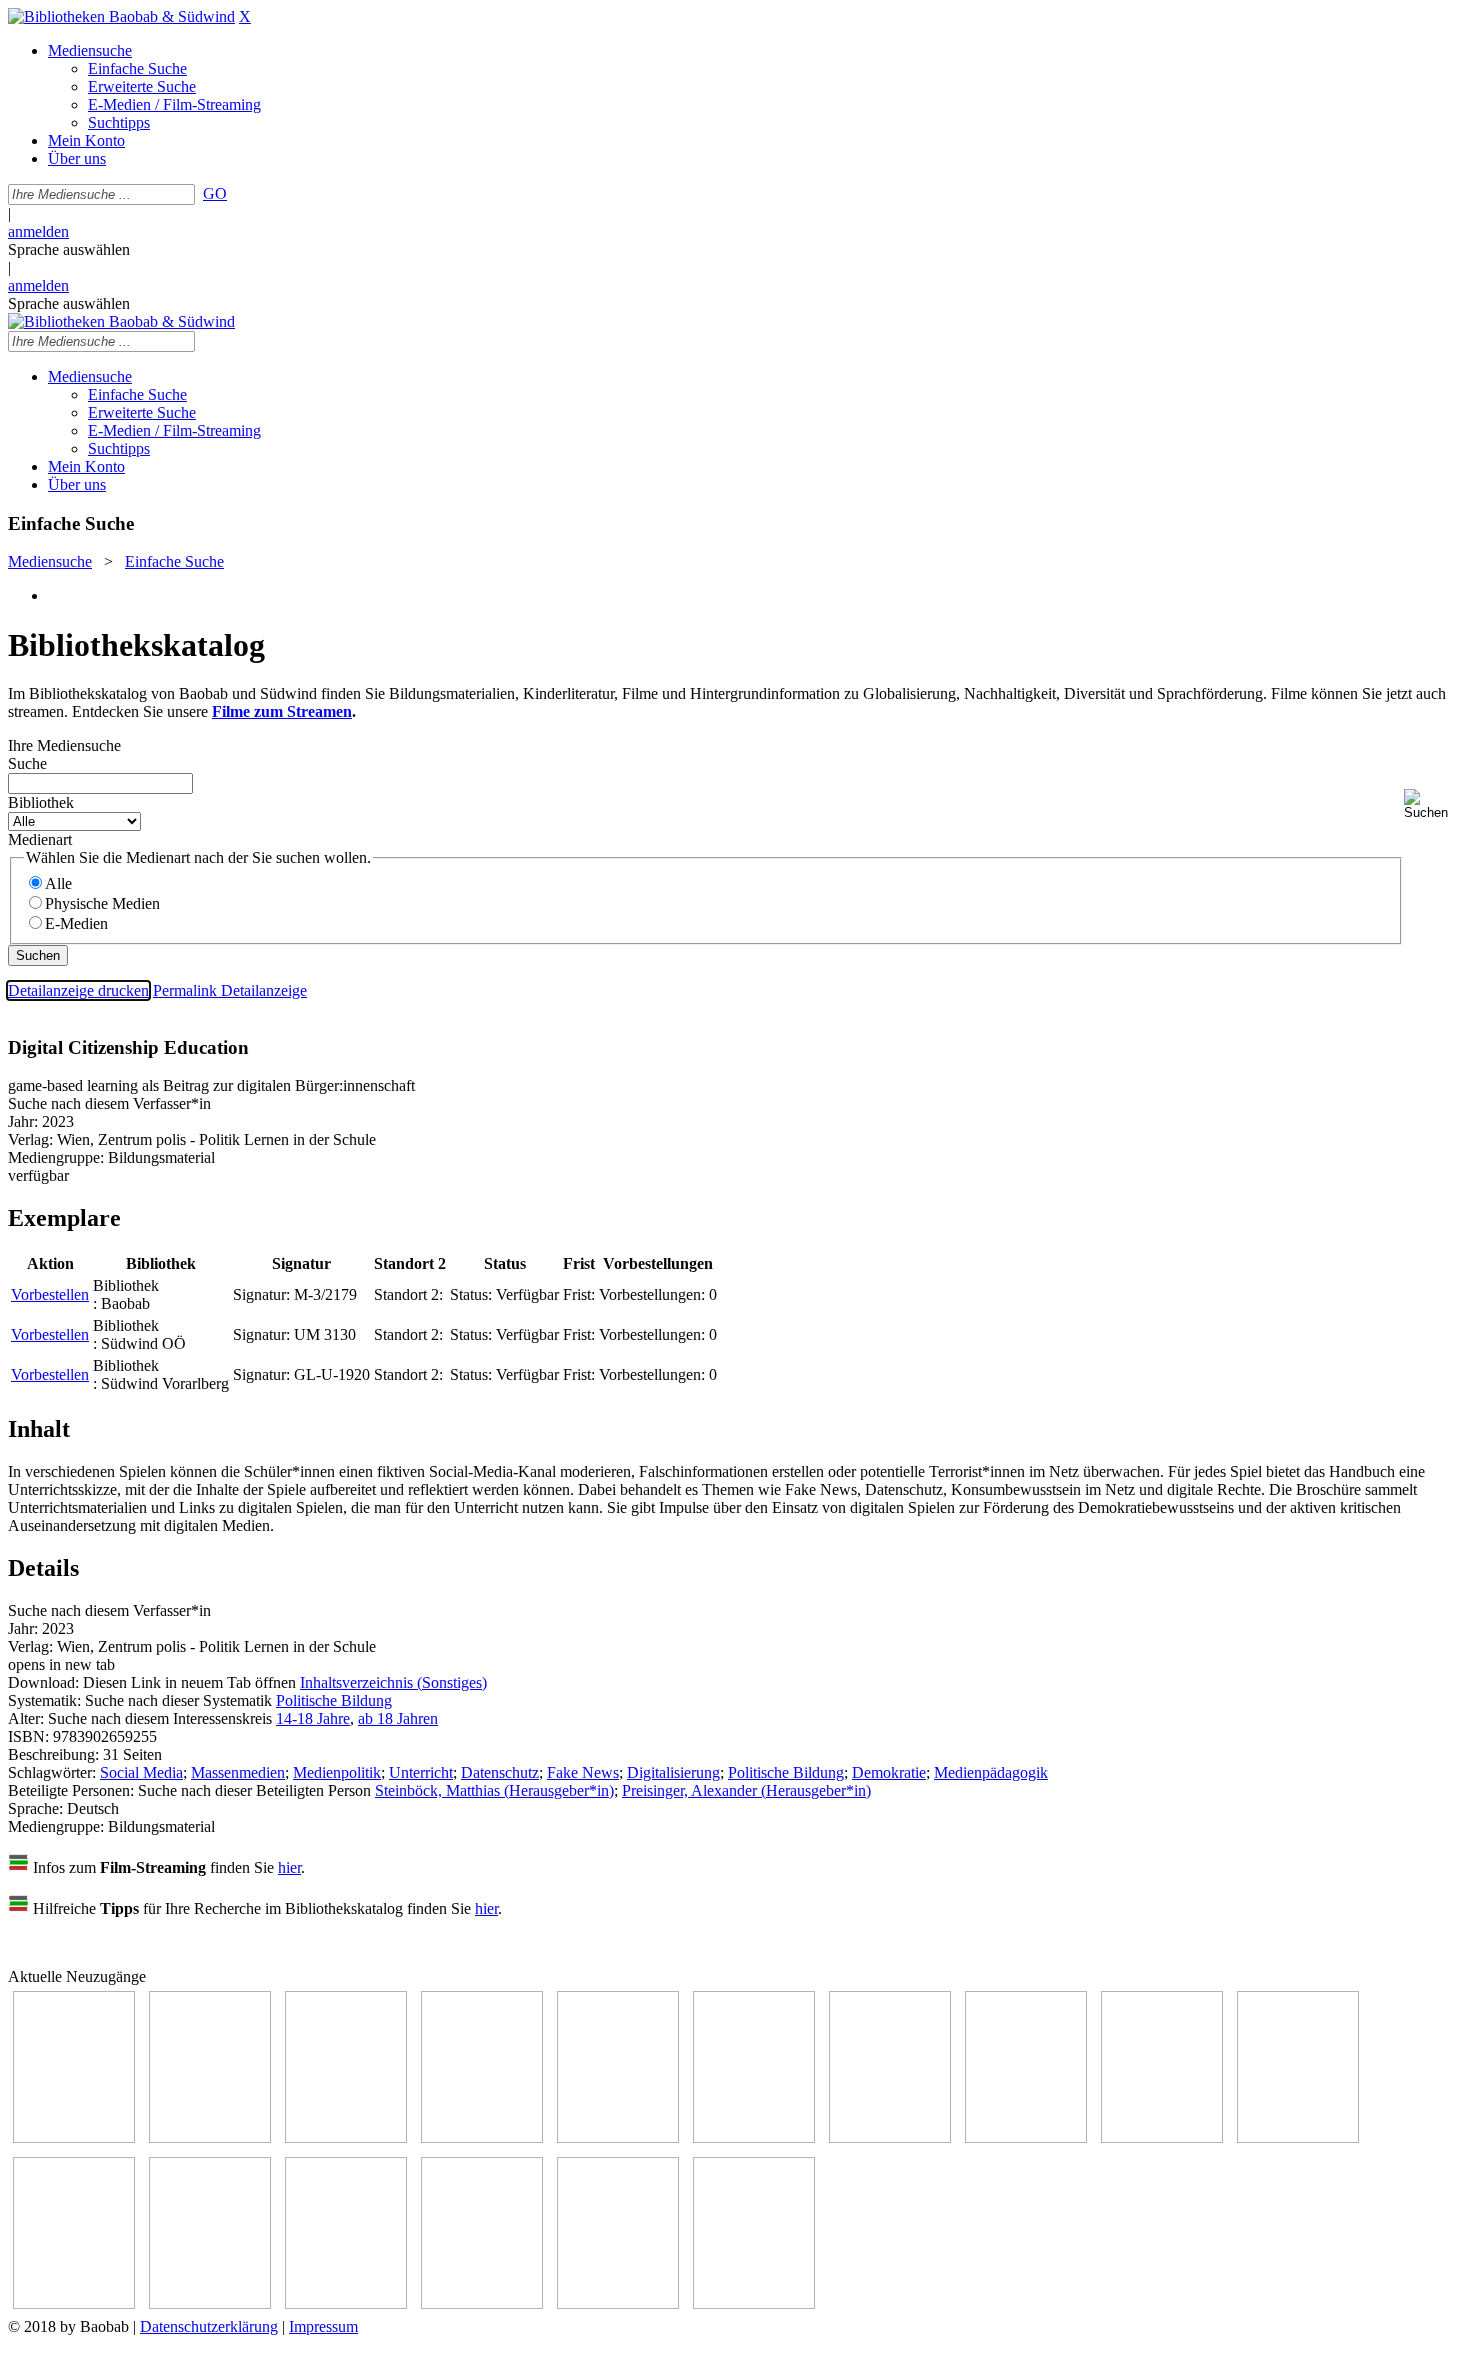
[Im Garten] (1162, 2137)
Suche (27, 763)
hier (289, 1867)
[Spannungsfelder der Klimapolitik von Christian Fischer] (210, 2137)
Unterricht (421, 1772)
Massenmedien (238, 1772)
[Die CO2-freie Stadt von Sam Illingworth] (346, 2137)
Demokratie (889, 1772)
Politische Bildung (334, 1700)
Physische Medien (102, 903)
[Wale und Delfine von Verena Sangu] (482, 2137)
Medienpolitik (337, 1772)
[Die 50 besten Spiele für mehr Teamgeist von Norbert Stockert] (1298, 2137)
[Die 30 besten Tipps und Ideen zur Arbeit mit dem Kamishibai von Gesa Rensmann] (74, 2137)
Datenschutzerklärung (209, 2326)
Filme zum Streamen (282, 711)
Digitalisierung (673, 1772)
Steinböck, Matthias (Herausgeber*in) (494, 1790)
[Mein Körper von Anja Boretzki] (482, 2303)
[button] (1433, 804)
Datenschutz (500, 1772)
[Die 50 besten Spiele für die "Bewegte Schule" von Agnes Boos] (210, 2303)
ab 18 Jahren (398, 1718)
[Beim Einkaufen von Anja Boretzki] (618, 2303)
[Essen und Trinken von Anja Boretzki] (346, 2303)
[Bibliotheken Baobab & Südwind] (121, 16)
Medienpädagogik (991, 1772)
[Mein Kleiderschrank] (754, 2303)
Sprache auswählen (69, 249)
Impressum (323, 2326)
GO (215, 193)
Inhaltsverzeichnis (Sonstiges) (393, 1682)
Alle (58, 883)
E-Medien (76, 923)
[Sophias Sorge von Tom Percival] (618, 2137)
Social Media (141, 1772)
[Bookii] (890, 2137)
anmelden (38, 231)
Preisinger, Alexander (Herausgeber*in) (746, 1790)
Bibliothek (41, 802)
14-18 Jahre (313, 1718)
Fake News (583, 1772)
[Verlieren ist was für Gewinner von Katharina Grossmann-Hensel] (754, 2137)
